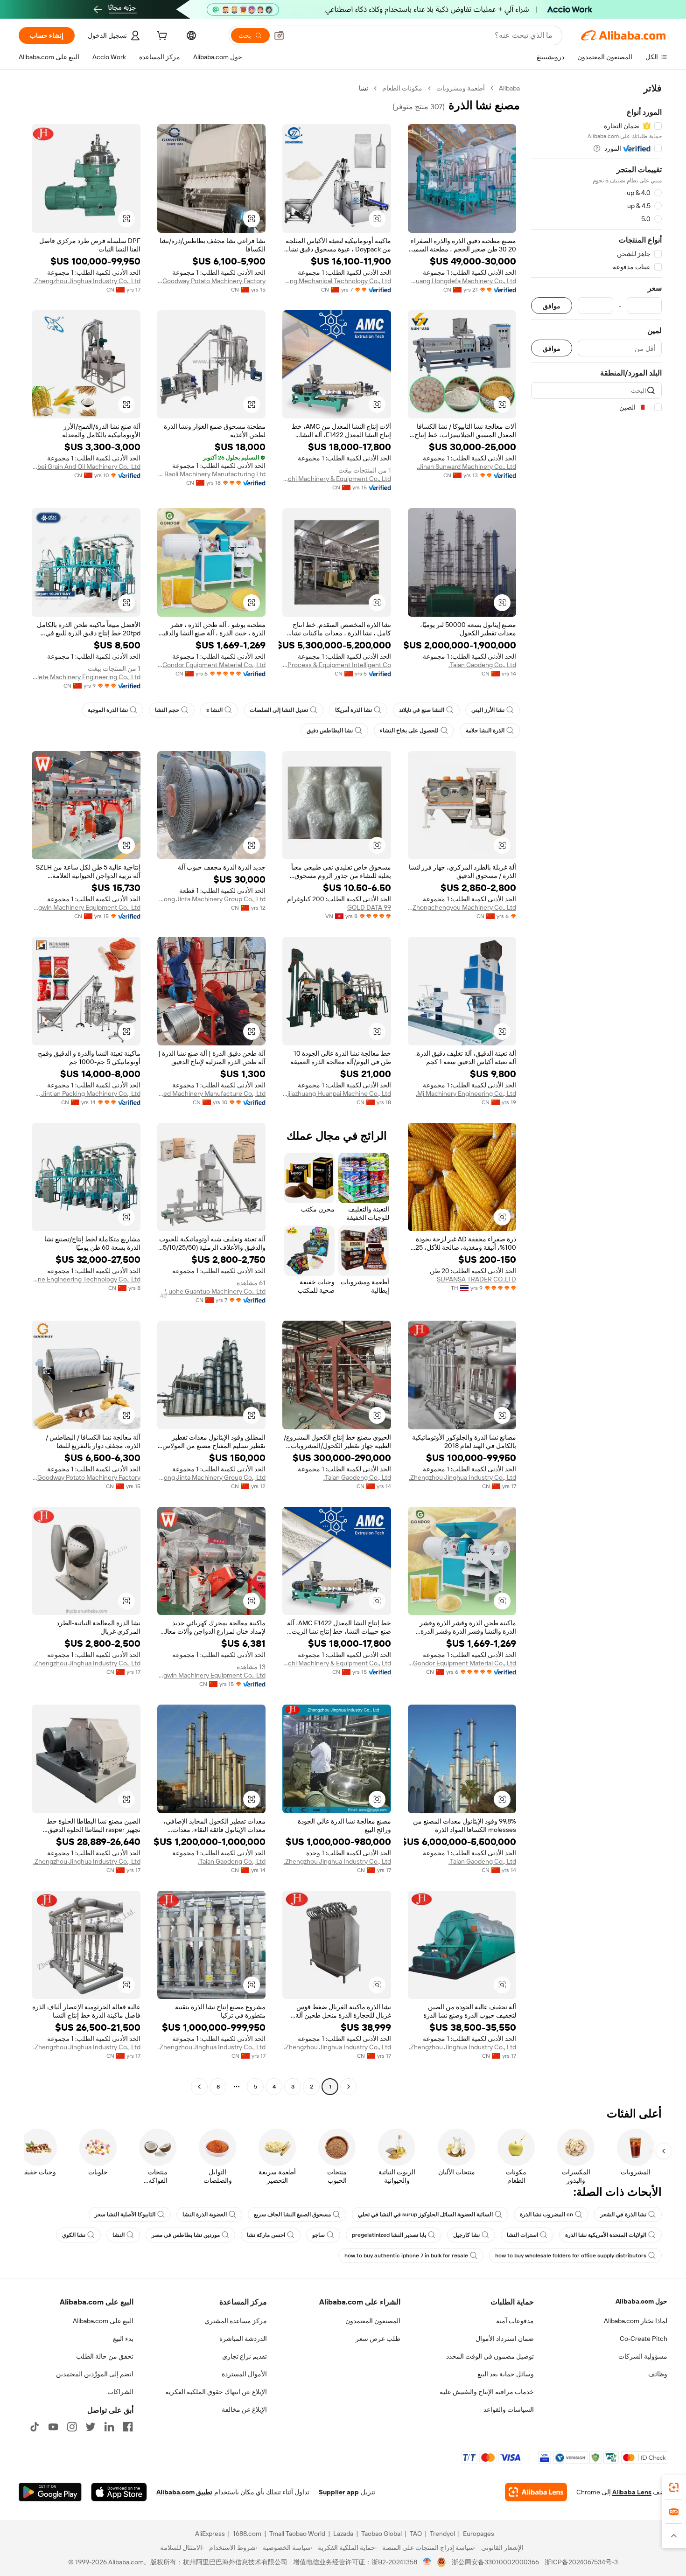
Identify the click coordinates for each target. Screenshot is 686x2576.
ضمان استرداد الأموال (505, 2339)
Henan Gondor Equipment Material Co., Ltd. (212, 665)
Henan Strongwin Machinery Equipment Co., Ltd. (86, 907)
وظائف (658, 2374)
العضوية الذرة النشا (205, 2214)
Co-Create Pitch (644, 2339)
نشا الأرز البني (488, 710)
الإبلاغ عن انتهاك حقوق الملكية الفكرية (216, 2392)
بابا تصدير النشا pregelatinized (389, 2235)
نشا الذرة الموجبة (108, 710)
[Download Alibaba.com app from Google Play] (50, 2492)
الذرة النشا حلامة (485, 731)
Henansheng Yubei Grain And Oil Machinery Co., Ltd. (86, 466)
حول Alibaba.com (641, 2301)
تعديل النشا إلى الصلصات (279, 710)
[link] (674, 2487)
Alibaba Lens (632, 2492)
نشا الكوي (74, 2235)
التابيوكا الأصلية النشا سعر (125, 2214)
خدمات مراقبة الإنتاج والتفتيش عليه (487, 2392)
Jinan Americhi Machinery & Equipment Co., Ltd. (337, 479)
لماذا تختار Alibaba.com (636, 2321)
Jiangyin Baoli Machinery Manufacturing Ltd (212, 474)
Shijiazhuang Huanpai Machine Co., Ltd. (337, 1093)
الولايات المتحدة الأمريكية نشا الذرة (606, 2235)
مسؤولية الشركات (643, 2356)
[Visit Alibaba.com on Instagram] (72, 2427)
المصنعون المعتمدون (373, 2321)
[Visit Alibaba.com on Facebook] (128, 2427)
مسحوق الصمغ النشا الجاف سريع (292, 2214)
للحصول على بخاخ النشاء (409, 731)
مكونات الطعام (402, 88)
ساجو (318, 2235)
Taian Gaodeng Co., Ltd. (482, 665)
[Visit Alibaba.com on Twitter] (91, 2427)
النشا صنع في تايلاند (422, 710)
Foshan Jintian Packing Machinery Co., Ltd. (86, 1093)
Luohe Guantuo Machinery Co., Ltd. (214, 1291)
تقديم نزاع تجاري (245, 2356)
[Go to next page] (199, 2087)
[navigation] (596, 1089)
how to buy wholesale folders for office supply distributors (571, 2256)
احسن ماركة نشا (266, 2235)
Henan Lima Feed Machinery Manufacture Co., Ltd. (212, 1093)
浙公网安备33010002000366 (495, 2562)
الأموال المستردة (244, 2374)
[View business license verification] (427, 2562)
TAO (416, 2534)
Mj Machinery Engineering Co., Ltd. (466, 1093)
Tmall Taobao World (297, 2534)
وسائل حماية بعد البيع (506, 2374)
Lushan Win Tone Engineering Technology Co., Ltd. (86, 1279)
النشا (119, 2235)
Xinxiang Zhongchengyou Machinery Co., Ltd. (462, 907)
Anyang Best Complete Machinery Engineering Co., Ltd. (86, 677)
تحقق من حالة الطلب (105, 2356)
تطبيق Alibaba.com (184, 2492)
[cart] (161, 37)
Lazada (343, 2534)
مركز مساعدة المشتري (236, 2321)
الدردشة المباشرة (243, 2339)
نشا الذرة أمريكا (353, 710)
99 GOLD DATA (369, 907)
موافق (552, 306)
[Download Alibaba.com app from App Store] (119, 2492)
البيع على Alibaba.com (103, 2321)
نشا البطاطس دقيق (330, 731)
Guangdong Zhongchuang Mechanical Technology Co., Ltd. (337, 281)
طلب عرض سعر (378, 2339)
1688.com (247, 2534)
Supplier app (339, 2492)
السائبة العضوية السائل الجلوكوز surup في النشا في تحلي (425, 2214)
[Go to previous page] (349, 2087)
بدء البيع (123, 2339)
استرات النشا (522, 2235)
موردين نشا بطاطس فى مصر (186, 2235)
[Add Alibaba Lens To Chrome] (536, 2492)
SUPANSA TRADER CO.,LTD (476, 1279)
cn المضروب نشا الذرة (546, 2214)
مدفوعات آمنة (515, 2321)
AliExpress (210, 2534)
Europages (479, 2534)
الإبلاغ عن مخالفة (244, 2409)
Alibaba (509, 88)
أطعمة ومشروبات (461, 88)
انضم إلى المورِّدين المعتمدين (95, 2374)
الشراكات (120, 2392)
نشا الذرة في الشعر (623, 2214)
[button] (279, 35)
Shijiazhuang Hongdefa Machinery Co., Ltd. (462, 281)
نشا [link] (364, 88)
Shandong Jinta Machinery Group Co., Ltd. (212, 899)
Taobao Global (381, 2534)
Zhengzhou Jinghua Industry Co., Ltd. (87, 281)
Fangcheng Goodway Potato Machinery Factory (212, 281)
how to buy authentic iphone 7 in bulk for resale (406, 2256)
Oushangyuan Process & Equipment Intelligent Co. (337, 665)
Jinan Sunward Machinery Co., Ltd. (466, 466)
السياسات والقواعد (509, 2409)
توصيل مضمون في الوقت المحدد (490, 2356)
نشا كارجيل (466, 2235)
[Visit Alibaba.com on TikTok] (35, 2427)
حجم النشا (167, 710)
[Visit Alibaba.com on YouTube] (53, 2427)
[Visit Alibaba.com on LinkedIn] (109, 2427)
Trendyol (442, 2534)
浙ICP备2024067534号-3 (581, 2562)
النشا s (214, 710)
